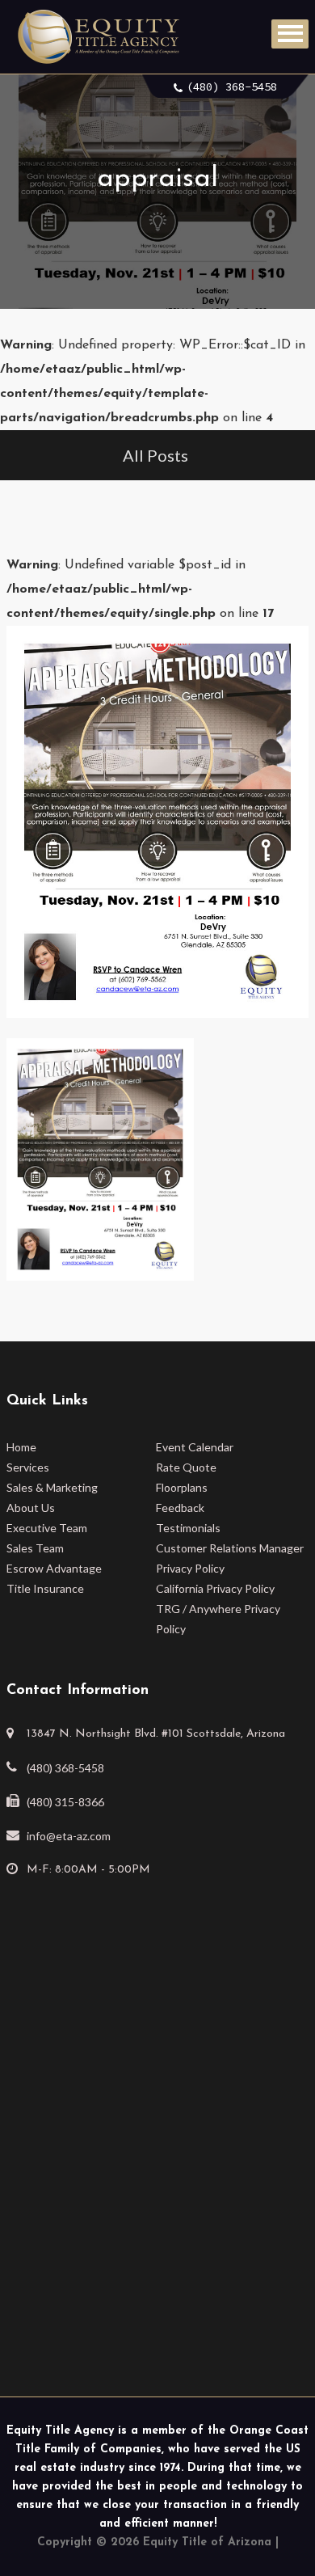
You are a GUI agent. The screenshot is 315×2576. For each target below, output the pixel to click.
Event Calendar (195, 1447)
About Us (31, 1508)
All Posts (155, 455)
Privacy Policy (190, 1568)
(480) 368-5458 (232, 87)
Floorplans (182, 1487)
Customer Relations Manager (230, 1548)
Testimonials (188, 1528)
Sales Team (35, 1548)
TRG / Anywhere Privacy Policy (218, 1619)
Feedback (180, 1508)
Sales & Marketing (52, 1487)
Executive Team (47, 1528)
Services (28, 1467)
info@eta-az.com (69, 1836)
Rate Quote (186, 1467)
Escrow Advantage (54, 1568)
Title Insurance (45, 1588)
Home (21, 1447)
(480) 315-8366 (65, 1802)
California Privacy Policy (215, 1588)
